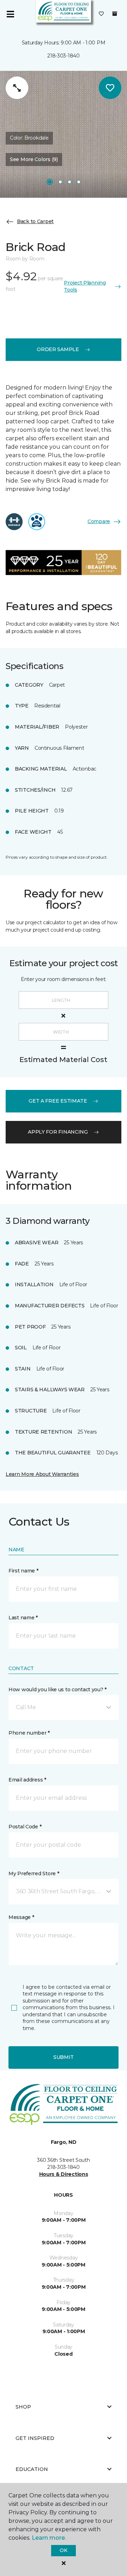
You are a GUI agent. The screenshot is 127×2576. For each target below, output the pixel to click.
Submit (64, 2057)
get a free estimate (58, 1101)
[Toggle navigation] (10, 14)
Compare (99, 521)
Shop (23, 2407)
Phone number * (29, 1733)
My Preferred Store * (34, 1873)
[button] (64, 1707)
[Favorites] (101, 14)
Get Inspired (35, 2438)
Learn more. (49, 2538)
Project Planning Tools (85, 286)
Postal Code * (25, 1827)
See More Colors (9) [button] (34, 159)
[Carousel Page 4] (79, 182)
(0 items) (115, 14)
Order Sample (58, 349)
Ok (63, 2550)
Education (32, 2469)
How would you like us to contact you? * (58, 1689)
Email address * (27, 1780)
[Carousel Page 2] (60, 182)
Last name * (23, 1618)
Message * (21, 1917)
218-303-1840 (64, 56)
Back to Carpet (35, 221)
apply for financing (58, 1132)
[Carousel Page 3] (69, 182)
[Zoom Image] (17, 88)
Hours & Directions (64, 2174)
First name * (23, 1571)
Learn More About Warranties (42, 1474)
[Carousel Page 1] (50, 182)
